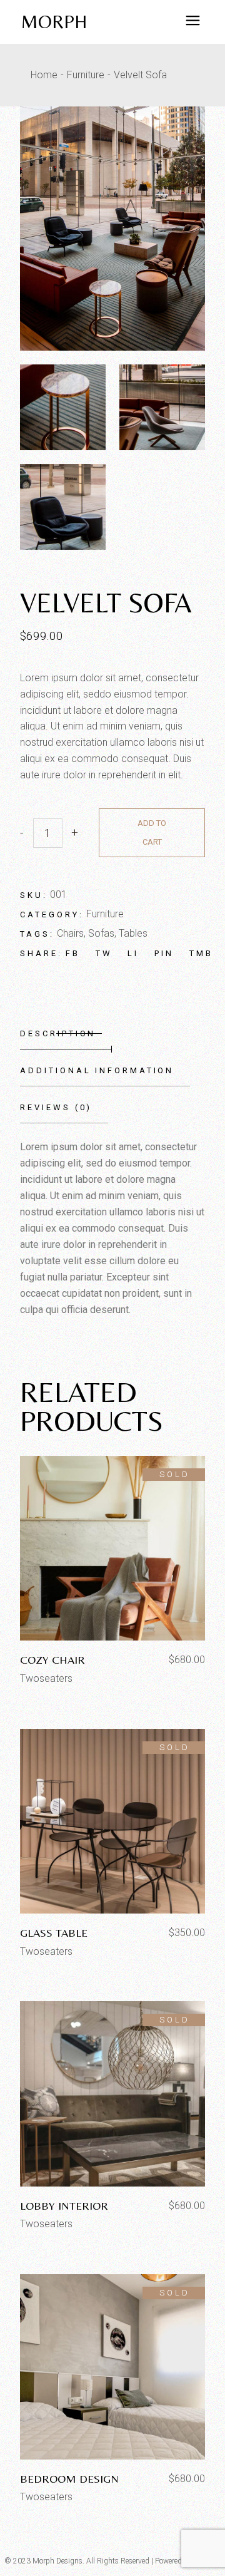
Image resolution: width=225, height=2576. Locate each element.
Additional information (97, 1070)
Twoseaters (46, 1678)
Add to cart (152, 832)
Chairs (70, 933)
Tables (133, 933)
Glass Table (54, 1933)
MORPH (54, 22)
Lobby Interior (64, 2206)
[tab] (66, 1034)
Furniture (105, 914)
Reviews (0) (56, 1107)
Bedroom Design (69, 2479)
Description (58, 1033)
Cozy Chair (52, 1660)
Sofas (101, 933)
